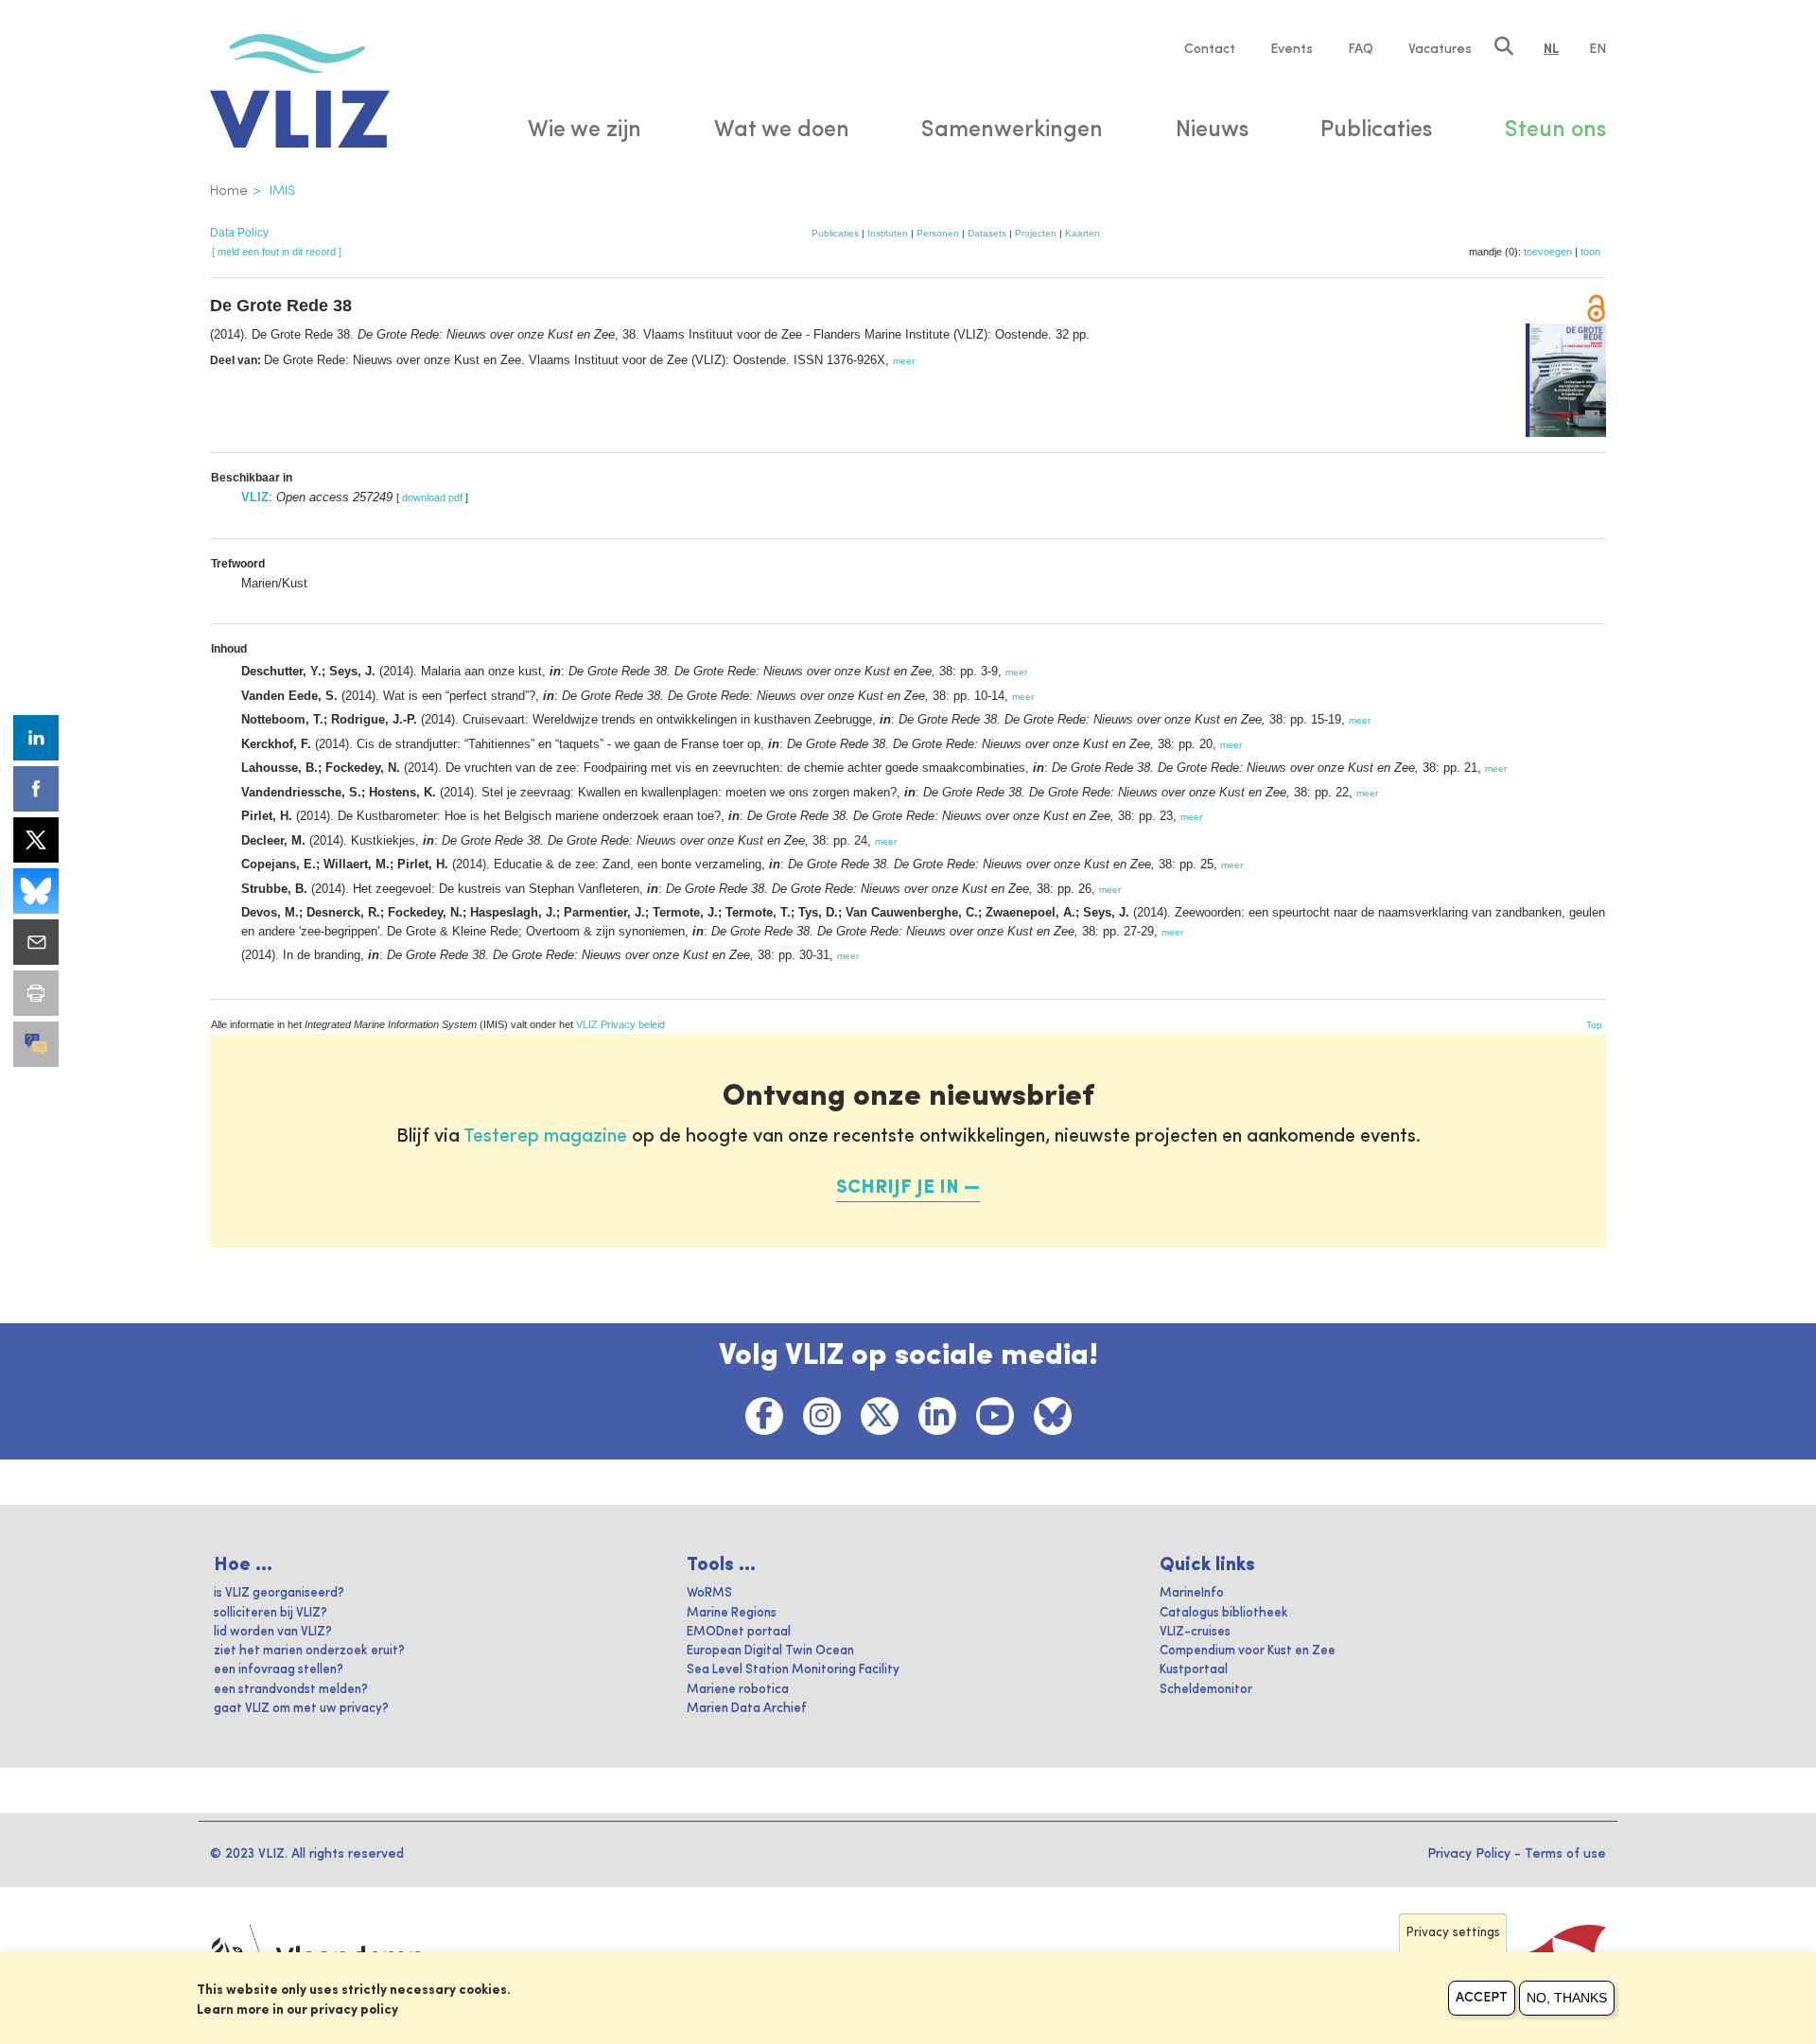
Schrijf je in (898, 1188)
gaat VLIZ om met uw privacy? (301, 1709)
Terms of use (1565, 1854)
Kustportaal (1194, 1670)
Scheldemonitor (1206, 1690)
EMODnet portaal (739, 1632)
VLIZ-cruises (1195, 1632)
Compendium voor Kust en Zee (1248, 1651)
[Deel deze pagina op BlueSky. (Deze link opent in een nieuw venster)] (36, 891)
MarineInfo (1192, 1593)
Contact (1210, 49)
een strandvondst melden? (291, 1690)
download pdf (432, 498)
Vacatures (1440, 49)
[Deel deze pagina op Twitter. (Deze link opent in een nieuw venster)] (36, 840)
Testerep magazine (545, 1137)
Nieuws (1212, 131)
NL (1551, 49)
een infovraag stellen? (279, 1670)
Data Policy (239, 233)
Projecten (1036, 233)
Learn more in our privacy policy (297, 2010)
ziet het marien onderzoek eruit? (309, 1651)
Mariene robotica (738, 1690)
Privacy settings (1453, 1933)
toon (1590, 252)
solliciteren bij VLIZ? (271, 1613)
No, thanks (1567, 1998)
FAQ (1361, 49)
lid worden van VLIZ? (273, 1632)
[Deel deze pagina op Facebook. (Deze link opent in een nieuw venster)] (36, 789)
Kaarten (1083, 233)
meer (904, 361)
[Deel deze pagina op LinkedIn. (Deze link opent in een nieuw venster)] (36, 738)
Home (229, 191)
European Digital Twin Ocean (770, 1651)
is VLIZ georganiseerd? (279, 1593)
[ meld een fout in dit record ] (277, 252)
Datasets (987, 233)
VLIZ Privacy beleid (620, 1024)
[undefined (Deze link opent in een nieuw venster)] (36, 1044)
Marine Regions (732, 1613)
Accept (1482, 1998)
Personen (938, 233)
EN (1598, 49)
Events (1292, 49)
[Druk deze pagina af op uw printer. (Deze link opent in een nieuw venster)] (36, 993)
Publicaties (835, 233)
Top (1594, 1025)
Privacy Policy (1469, 1854)
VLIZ (255, 497)
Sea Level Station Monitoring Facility (793, 1670)
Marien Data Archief (747, 1709)
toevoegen (1548, 252)
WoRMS (709, 1593)
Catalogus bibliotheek (1224, 1613)
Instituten (888, 233)
